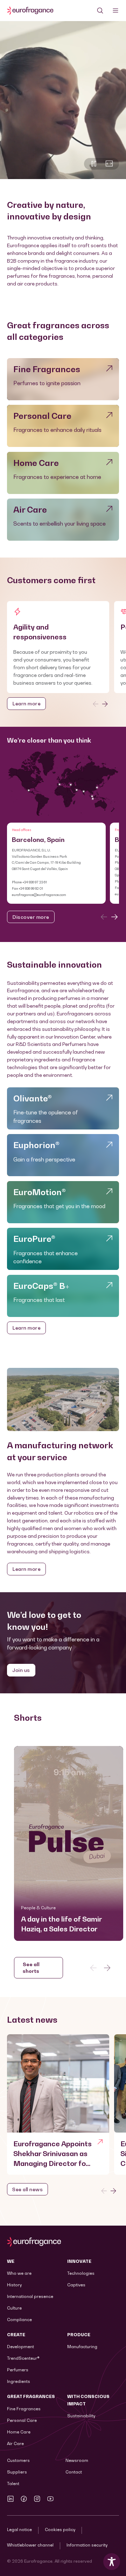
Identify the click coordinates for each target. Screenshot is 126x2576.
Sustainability (81, 2416)
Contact (74, 2472)
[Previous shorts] (93, 1968)
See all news (27, 2189)
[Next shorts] (107, 1968)
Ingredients (19, 2381)
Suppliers (17, 2472)
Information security (87, 2545)
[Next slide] (105, 704)
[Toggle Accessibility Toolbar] (112, 2562)
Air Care (15, 2443)
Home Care (19, 2432)
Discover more (31, 917)
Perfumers (18, 2370)
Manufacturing (82, 2347)
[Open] (115, 11)
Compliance (19, 2320)
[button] (69, 1843)
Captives (76, 2285)
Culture (14, 2308)
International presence (30, 2296)
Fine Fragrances (24, 2409)
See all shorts (31, 1967)
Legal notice (19, 2529)
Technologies (81, 2273)
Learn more (26, 703)
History (14, 2285)
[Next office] (114, 917)
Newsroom (77, 2460)
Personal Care (22, 2420)
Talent (13, 2483)
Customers (18, 2460)
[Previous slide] (96, 704)
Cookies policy (60, 2529)
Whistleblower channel (30, 2545)
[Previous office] (104, 917)
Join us (21, 1670)
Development (20, 2347)
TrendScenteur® (23, 2358)
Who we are (19, 2273)
